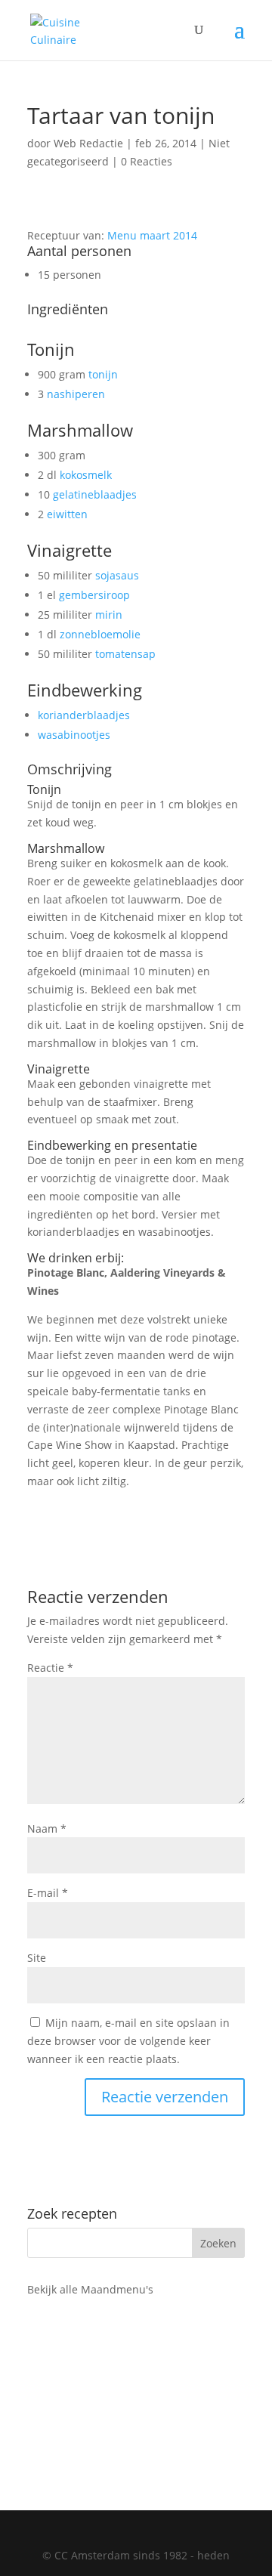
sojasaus (117, 575)
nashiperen (76, 394)
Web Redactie (88, 143)
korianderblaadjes (84, 715)
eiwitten (67, 514)
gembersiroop (94, 595)
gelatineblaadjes (95, 494)
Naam (47, 1829)
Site (37, 1958)
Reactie (50, 1668)
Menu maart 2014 (152, 235)
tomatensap (125, 654)
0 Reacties (147, 161)
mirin (109, 615)
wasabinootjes (74, 735)
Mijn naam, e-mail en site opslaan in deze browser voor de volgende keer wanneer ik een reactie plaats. (128, 2041)
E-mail (48, 1893)
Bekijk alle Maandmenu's (90, 2289)
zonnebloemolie (100, 634)
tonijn (103, 374)
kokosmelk (86, 475)
